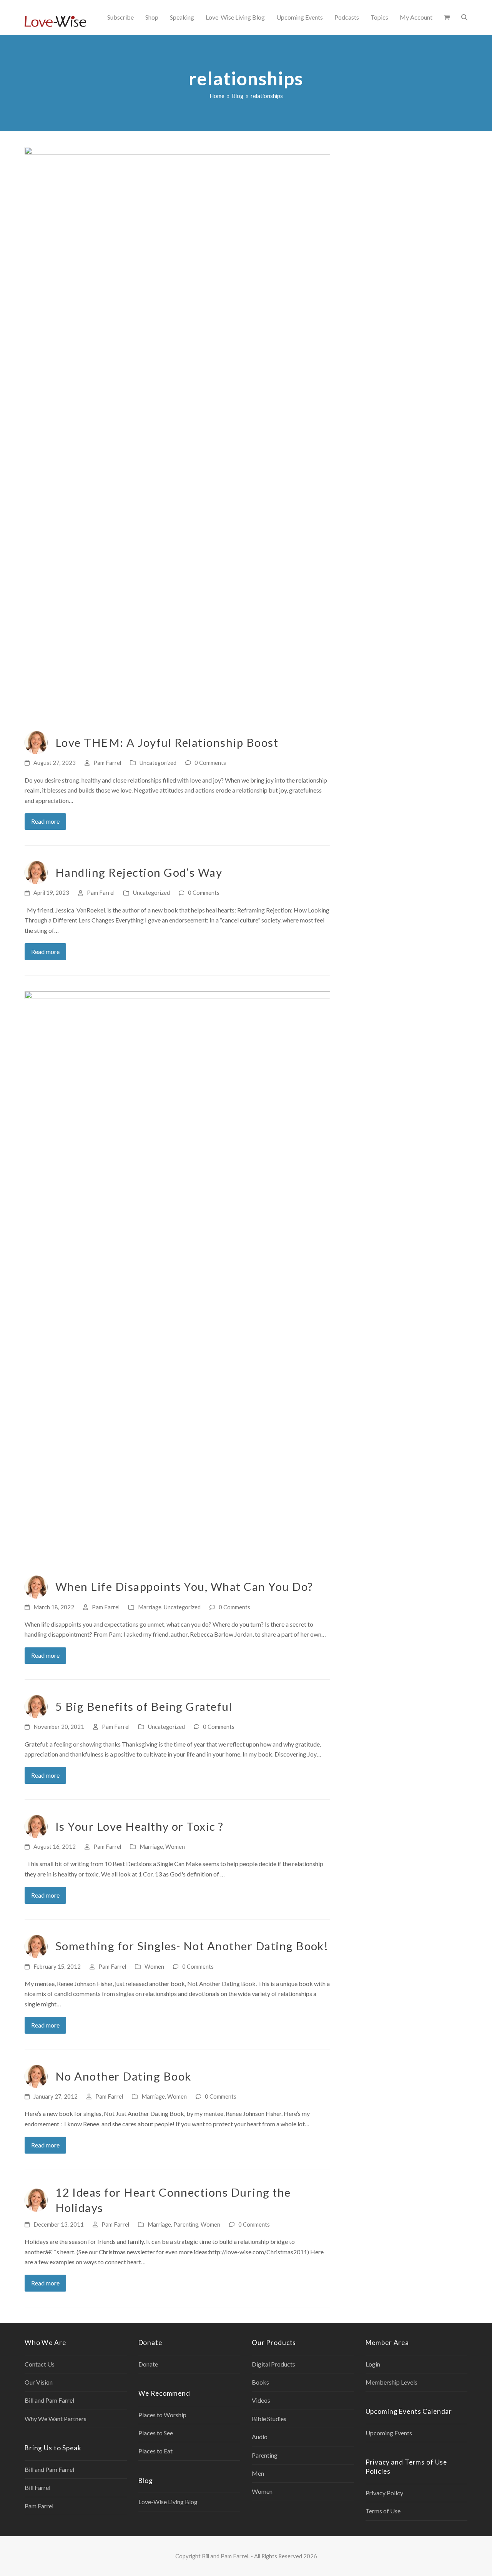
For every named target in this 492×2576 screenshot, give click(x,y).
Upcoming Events (389, 2433)
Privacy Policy (384, 2493)
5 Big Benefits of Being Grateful (144, 1706)
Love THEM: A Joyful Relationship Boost (167, 742)
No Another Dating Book (123, 2076)
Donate (148, 2364)
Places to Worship (162, 2415)
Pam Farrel (107, 763)
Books (260, 2382)
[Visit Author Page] (36, 742)
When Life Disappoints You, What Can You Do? (184, 1586)
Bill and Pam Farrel (49, 2400)
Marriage (150, 1607)
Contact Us (40, 2364)
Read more (45, 821)
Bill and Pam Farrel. (226, 2556)
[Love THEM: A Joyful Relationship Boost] (177, 434)
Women (175, 1846)
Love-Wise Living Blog (168, 2502)
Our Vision (39, 2382)
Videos (261, 2400)
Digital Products (273, 2364)
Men (258, 2473)
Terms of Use (383, 2511)
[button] (447, 17)
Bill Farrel (37, 2487)
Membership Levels (391, 2382)
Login (373, 2364)
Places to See (156, 2433)
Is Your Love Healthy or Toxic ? (140, 1826)
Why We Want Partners (56, 2419)
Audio (260, 2437)
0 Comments (210, 763)
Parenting (186, 2224)
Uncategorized (158, 763)
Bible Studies (269, 2419)
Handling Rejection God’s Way (139, 872)
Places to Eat (155, 2451)
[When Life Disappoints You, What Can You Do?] (177, 1279)
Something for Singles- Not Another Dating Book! (192, 1946)
